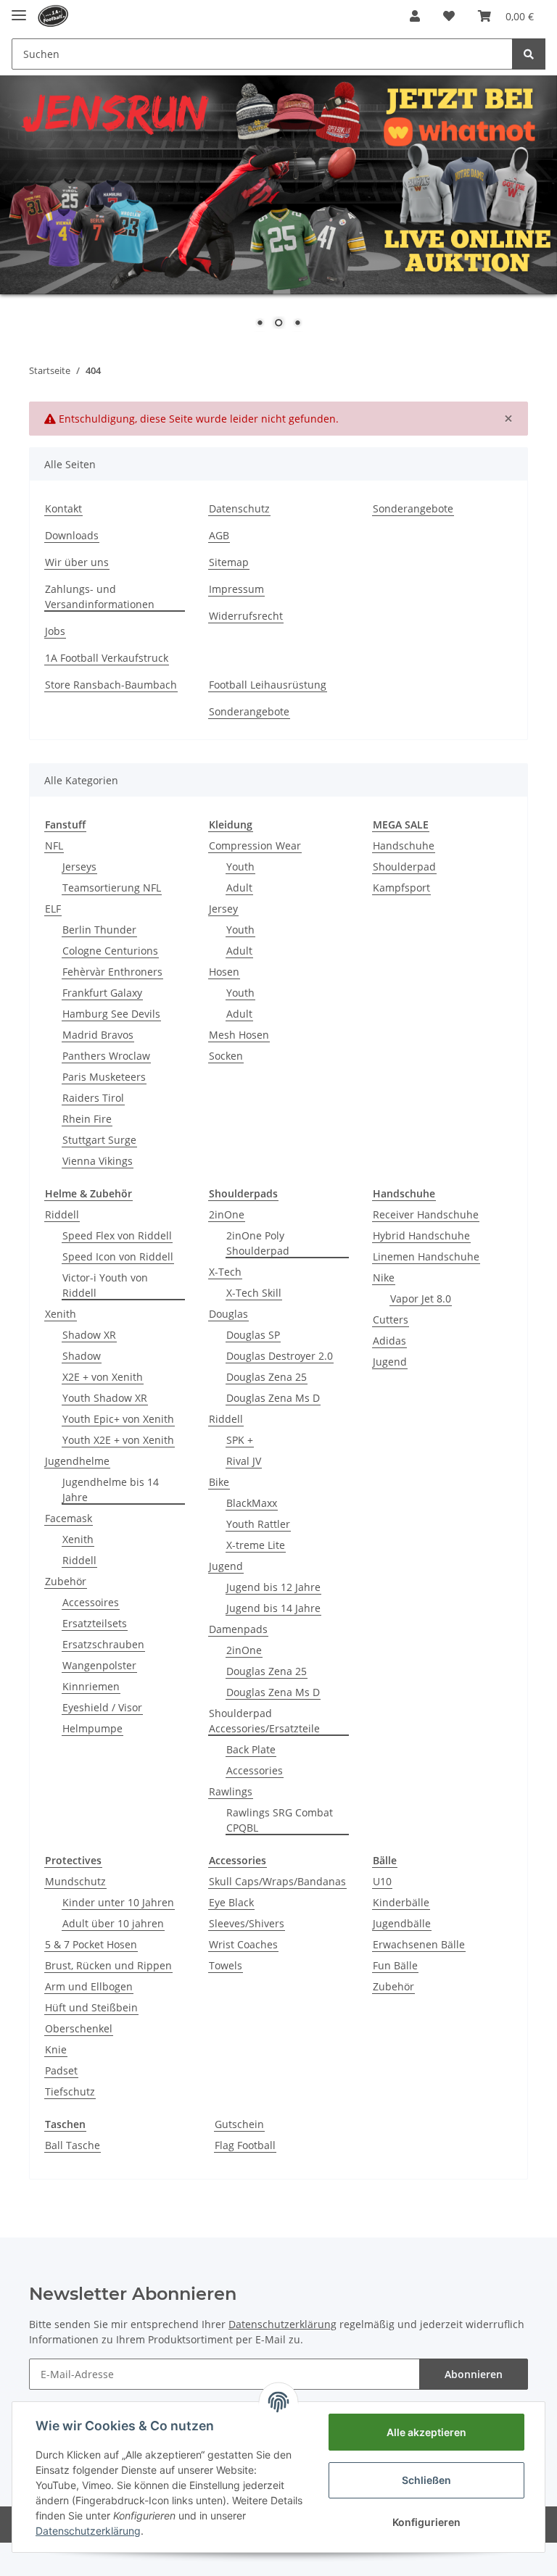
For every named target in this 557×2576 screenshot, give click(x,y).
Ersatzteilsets (95, 1623)
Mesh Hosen (239, 1035)
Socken (226, 1056)
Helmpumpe (92, 1728)
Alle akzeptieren (426, 2432)
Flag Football (245, 2145)
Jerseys (79, 867)
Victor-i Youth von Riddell (105, 1285)
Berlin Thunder (99, 930)
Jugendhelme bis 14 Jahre (111, 1489)
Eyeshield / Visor (102, 1707)
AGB (219, 535)
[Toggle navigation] (19, 9)
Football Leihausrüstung (268, 685)
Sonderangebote (413, 508)
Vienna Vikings (98, 1161)
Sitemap (229, 562)
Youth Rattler (258, 1524)
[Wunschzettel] (449, 16)
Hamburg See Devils (111, 1014)
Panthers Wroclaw (106, 1056)
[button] (415, 16)
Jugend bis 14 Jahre (273, 1608)
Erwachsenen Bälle (419, 1944)
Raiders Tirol (93, 1098)
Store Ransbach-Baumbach (111, 685)
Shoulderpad (404, 867)
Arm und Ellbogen (89, 1986)
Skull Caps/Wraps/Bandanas (277, 1881)
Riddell (62, 1214)
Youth (240, 867)
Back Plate (251, 1749)
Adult (239, 888)
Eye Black (231, 1902)
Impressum (236, 589)
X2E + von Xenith (103, 1377)
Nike (384, 1277)
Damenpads (238, 1629)
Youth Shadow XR (105, 1398)
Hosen (224, 972)
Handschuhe (404, 845)
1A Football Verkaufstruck (107, 658)
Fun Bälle (395, 1965)
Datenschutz (239, 508)
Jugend (226, 1566)
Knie (56, 2049)
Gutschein (239, 2124)
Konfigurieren (426, 2522)
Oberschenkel (79, 2028)
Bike (219, 1482)
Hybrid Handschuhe (421, 1235)
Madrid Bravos (98, 1035)
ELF (53, 909)
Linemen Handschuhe (426, 1256)
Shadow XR (89, 1335)
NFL (54, 845)
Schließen (426, 2480)
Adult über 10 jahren (113, 1923)
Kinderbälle (401, 1902)
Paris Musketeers (104, 1077)
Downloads (72, 535)
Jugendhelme (77, 1461)
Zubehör (66, 1581)
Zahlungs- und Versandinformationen (100, 597)
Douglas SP (253, 1335)
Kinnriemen (91, 1686)
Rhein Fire (87, 1119)
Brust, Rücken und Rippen (108, 1965)
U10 (382, 1881)
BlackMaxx (252, 1503)
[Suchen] (529, 54)
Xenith (61, 1314)
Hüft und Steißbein (91, 2007)
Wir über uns (77, 562)
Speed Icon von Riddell (118, 1256)
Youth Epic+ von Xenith (118, 1419)
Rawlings (231, 1791)
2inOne (227, 1214)
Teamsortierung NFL (112, 888)
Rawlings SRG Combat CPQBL (280, 1820)
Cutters (391, 1320)
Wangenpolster (99, 1665)
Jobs (55, 631)
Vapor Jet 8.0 (421, 1299)
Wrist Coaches (243, 1944)
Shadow (82, 1356)
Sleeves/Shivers (247, 1923)
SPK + (240, 1440)
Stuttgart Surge (99, 1140)
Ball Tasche (73, 2145)
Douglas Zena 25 (267, 1377)
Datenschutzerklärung (282, 2324)
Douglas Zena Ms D (273, 1398)
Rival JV (244, 1461)
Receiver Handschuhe (426, 1214)
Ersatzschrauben (103, 1644)
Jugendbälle (402, 1923)
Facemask (69, 1518)
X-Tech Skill (254, 1293)
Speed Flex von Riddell (117, 1235)
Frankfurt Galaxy (102, 993)
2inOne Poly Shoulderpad (258, 1243)
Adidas (389, 1341)
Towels (226, 1965)
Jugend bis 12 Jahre (273, 1587)
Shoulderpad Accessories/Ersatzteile (264, 1721)
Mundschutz (75, 1881)
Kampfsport (401, 888)
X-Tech (225, 1272)
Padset (61, 2070)
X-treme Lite (256, 1545)
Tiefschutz (70, 2091)
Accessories (255, 1770)
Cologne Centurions (110, 951)
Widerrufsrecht (246, 616)
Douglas (228, 1314)
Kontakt (63, 508)
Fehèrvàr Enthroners (112, 972)
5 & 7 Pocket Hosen (91, 1944)
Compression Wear (255, 845)
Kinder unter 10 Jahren (118, 1902)
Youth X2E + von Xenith (118, 1440)
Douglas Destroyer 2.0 (280, 1356)
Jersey (223, 909)
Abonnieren (474, 2374)
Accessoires (91, 1602)
